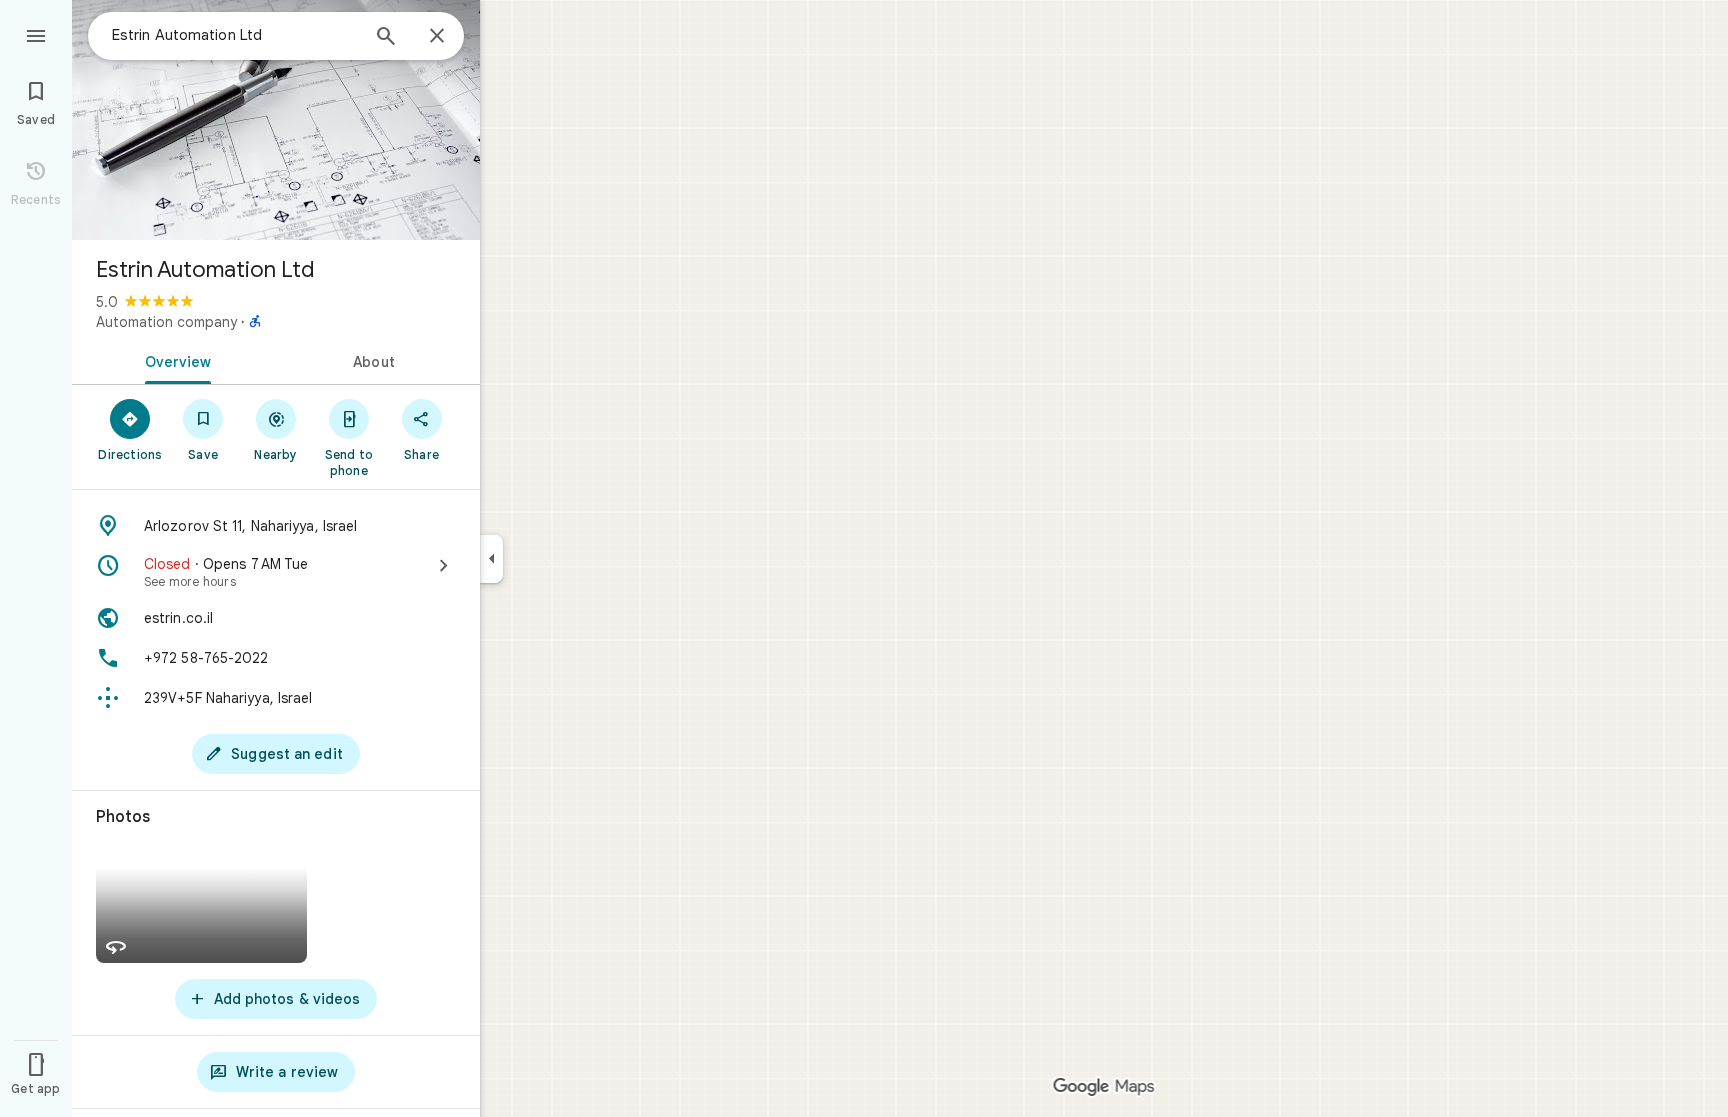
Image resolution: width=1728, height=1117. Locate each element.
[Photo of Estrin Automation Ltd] (276, 120)
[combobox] (235, 35)
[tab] (174, 360)
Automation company (166, 322)
